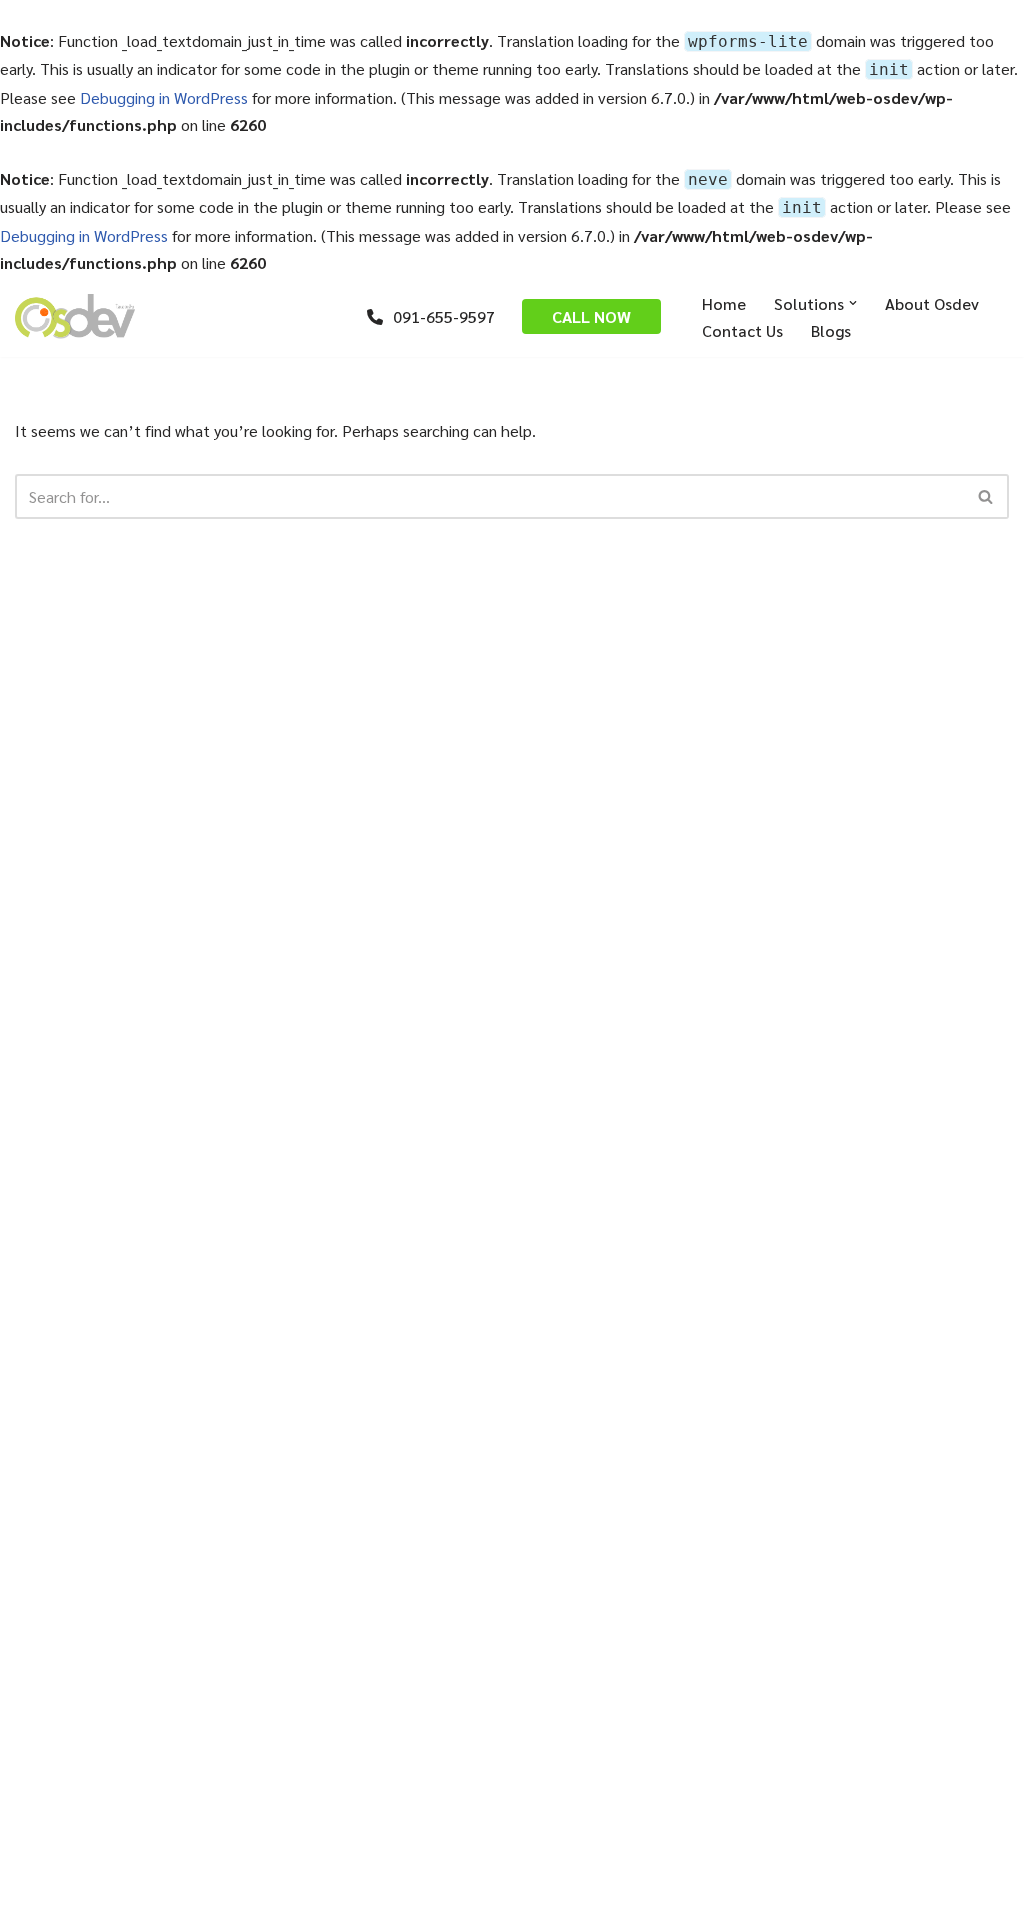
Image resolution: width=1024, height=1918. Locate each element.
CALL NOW (591, 316)
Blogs (831, 330)
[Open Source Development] (75, 316)
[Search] (986, 496)
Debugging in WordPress (164, 97)
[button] (853, 303)
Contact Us (742, 330)
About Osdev (932, 303)
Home (724, 303)
